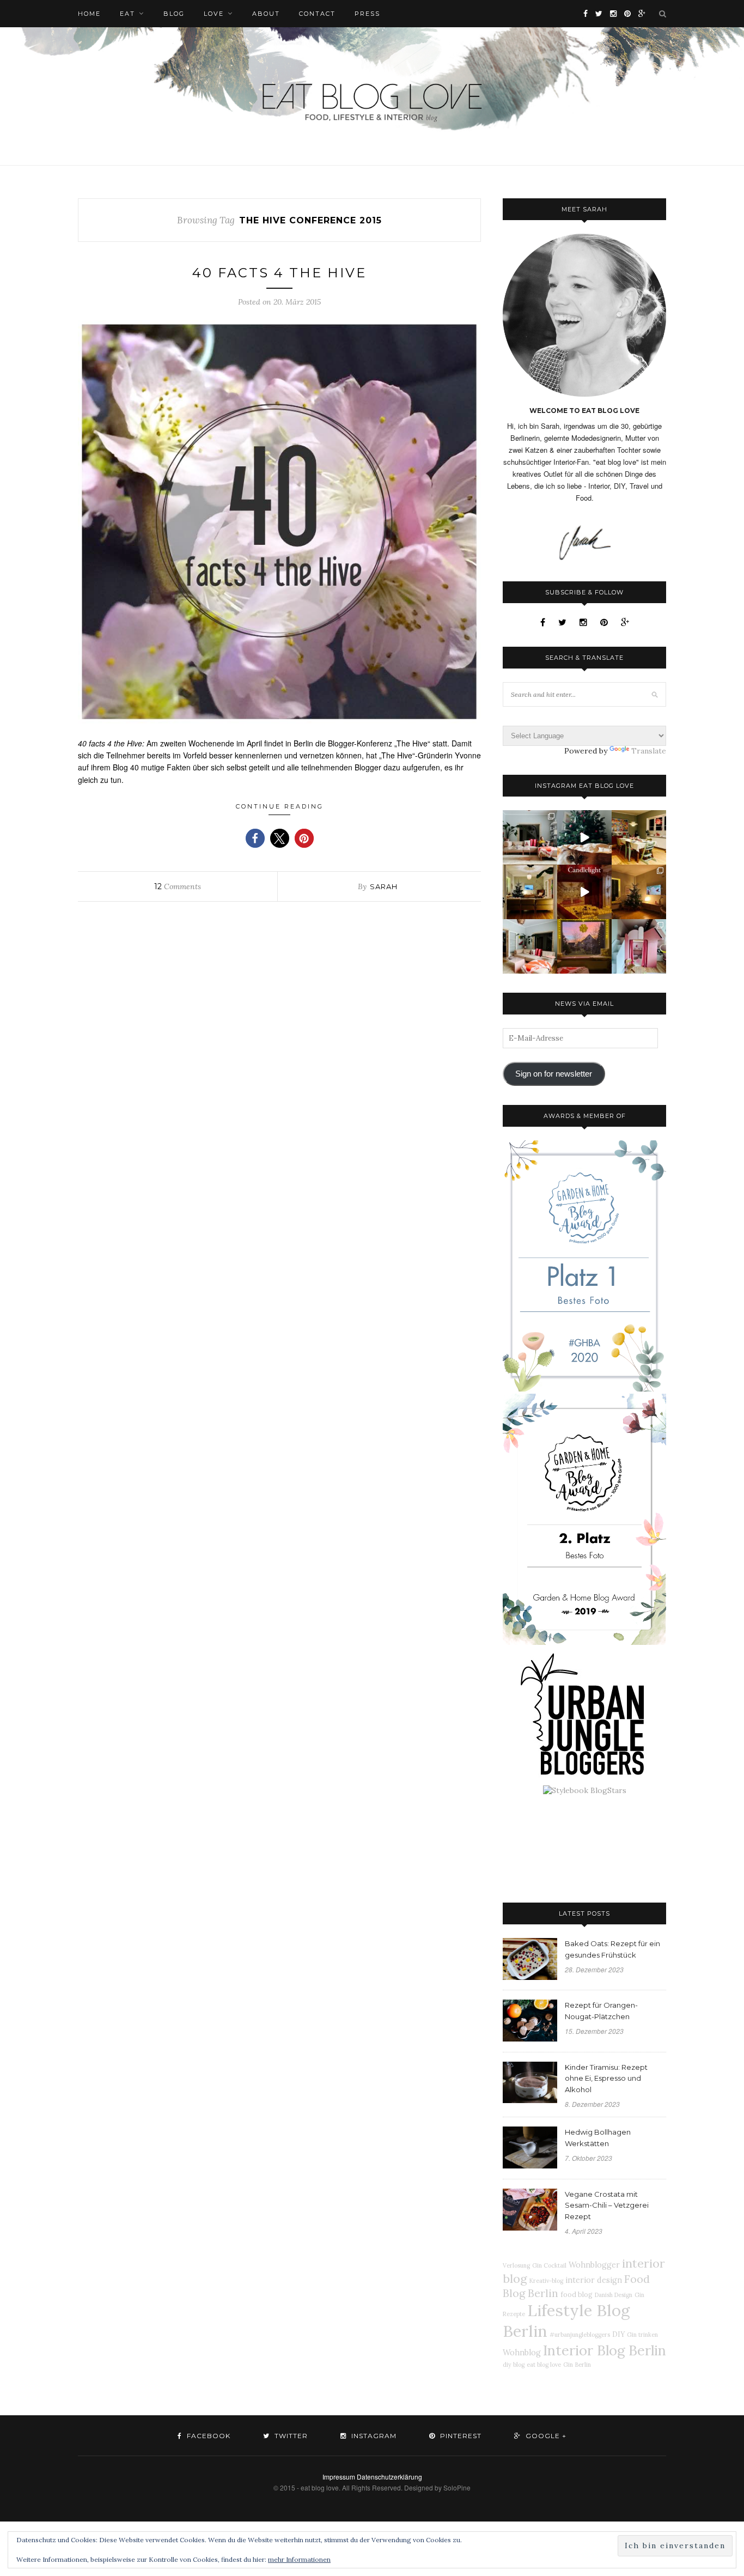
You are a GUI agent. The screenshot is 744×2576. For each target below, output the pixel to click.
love (214, 14)
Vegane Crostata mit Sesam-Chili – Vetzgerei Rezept (607, 2206)
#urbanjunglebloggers (580, 2335)
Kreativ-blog (546, 2281)
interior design (594, 2280)
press (367, 14)
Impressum (339, 2477)
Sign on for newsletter (554, 1074)
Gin (568, 2365)
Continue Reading (280, 806)
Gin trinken (642, 2335)
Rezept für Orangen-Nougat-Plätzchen (601, 2011)
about (266, 14)
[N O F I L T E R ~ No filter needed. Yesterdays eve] (584, 946)
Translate (649, 751)
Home (89, 14)
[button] (255, 838)
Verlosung (516, 2265)
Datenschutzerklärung (389, 2477)
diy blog (514, 2365)
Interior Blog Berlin (605, 2350)
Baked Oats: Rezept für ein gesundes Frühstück (612, 1949)
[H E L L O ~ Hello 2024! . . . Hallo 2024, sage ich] (530, 837)
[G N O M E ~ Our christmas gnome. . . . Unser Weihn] (584, 837)
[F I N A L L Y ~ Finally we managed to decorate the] (639, 892)
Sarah (384, 886)
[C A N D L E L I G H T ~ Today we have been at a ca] (584, 892)
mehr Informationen (299, 2559)
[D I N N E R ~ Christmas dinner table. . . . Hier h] (639, 837)
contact (317, 14)
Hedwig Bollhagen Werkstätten (598, 2138)
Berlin (583, 2365)
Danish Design (614, 2295)
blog (174, 14)
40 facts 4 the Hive (279, 273)
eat (127, 14)
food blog (577, 2294)
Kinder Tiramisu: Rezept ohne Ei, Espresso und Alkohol (606, 2079)
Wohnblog (522, 2353)
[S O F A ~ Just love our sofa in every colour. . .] (530, 946)
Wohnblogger (594, 2265)
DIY (618, 2334)
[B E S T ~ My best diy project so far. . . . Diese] (639, 946)
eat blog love (544, 2365)
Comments (178, 886)
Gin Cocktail (549, 2265)
